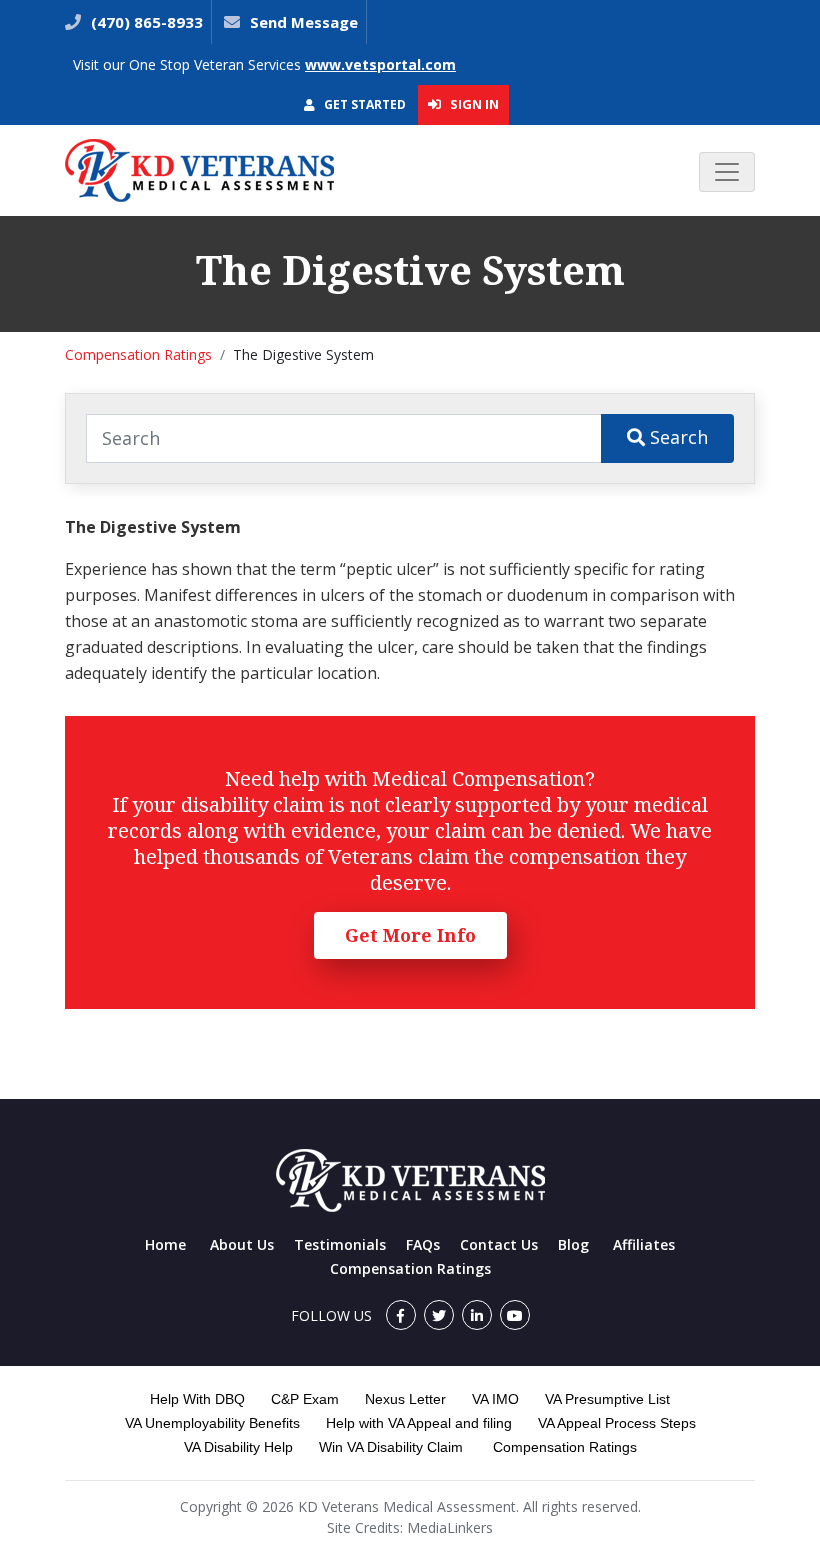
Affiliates (644, 1244)
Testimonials (340, 1244)
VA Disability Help (238, 1447)
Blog (573, 1244)
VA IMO (495, 1399)
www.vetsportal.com (380, 64)
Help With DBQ (197, 1399)
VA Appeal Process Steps (617, 1423)
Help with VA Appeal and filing (419, 1423)
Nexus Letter (405, 1399)
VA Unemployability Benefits (212, 1423)
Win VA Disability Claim (391, 1447)
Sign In (473, 104)
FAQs (423, 1244)
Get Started (363, 104)
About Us (242, 1244)
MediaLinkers (450, 1527)
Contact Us (499, 1244)
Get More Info (410, 935)
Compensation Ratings (138, 354)
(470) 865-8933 (145, 22)
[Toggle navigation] (727, 172)
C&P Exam (305, 1399)
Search (676, 437)
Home (165, 1244)
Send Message (304, 22)
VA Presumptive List (607, 1399)
